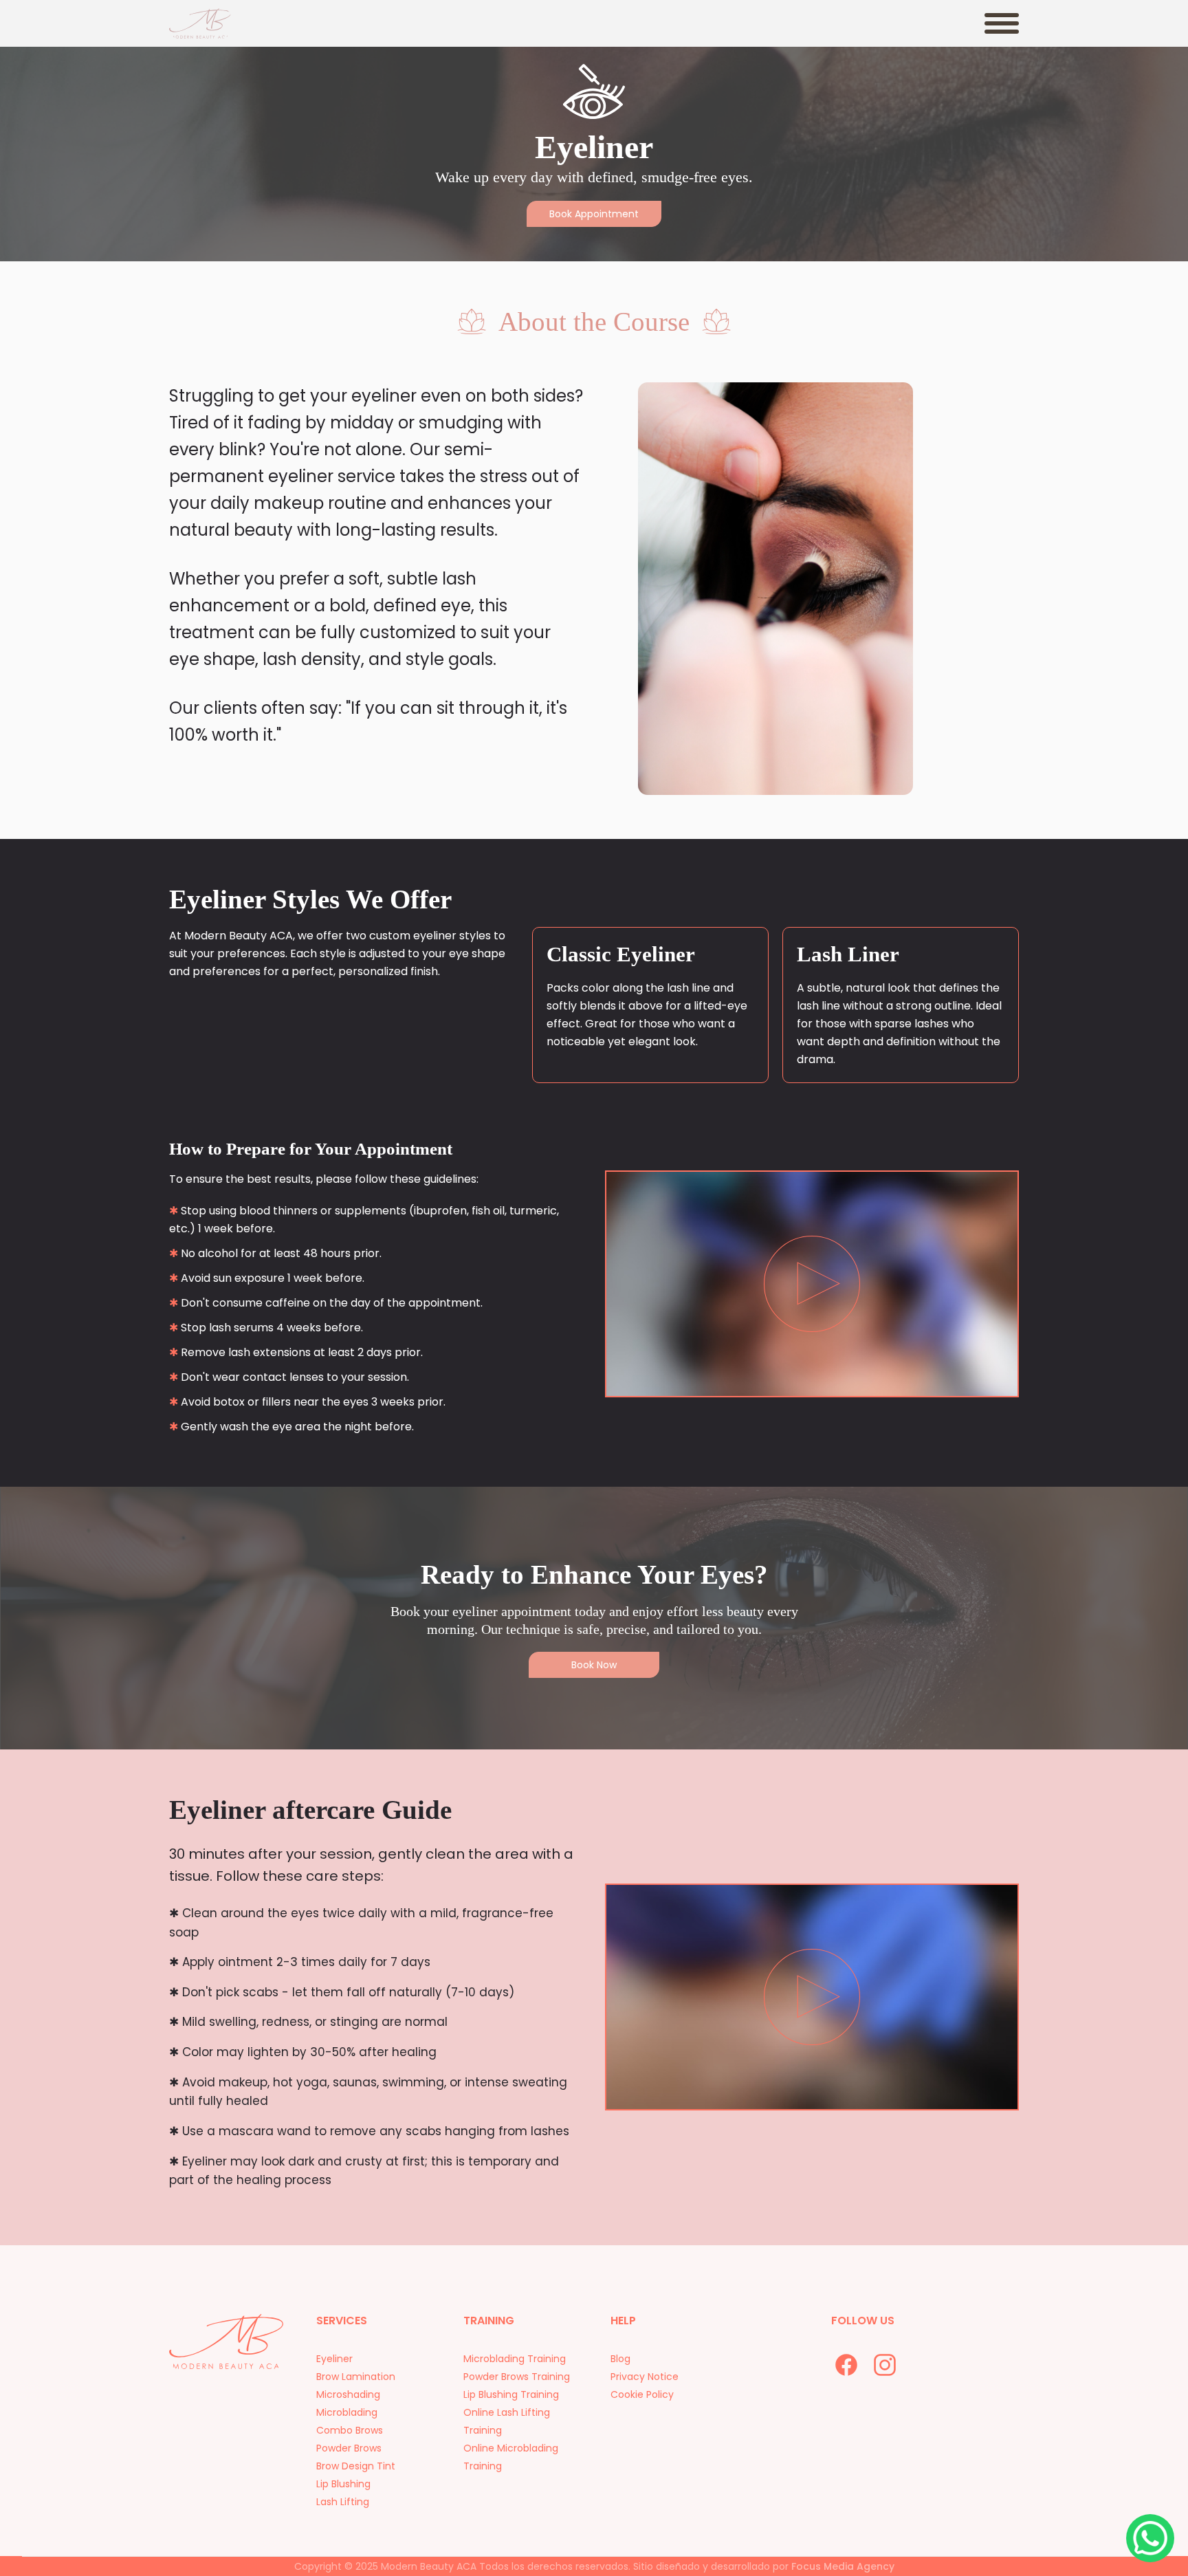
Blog (620, 2359)
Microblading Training (515, 2359)
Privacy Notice (645, 2377)
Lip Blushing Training (511, 2394)
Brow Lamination (356, 2377)
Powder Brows (349, 2448)
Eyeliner (334, 2359)
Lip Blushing (343, 2484)
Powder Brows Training (517, 2377)
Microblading (347, 2412)
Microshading (348, 2394)
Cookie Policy (642, 2394)
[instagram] (885, 2365)
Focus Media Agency (843, 2566)
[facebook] (846, 2365)
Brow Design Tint (356, 2466)
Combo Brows (350, 2430)
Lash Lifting (343, 2502)
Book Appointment (594, 214)
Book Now (594, 1665)
